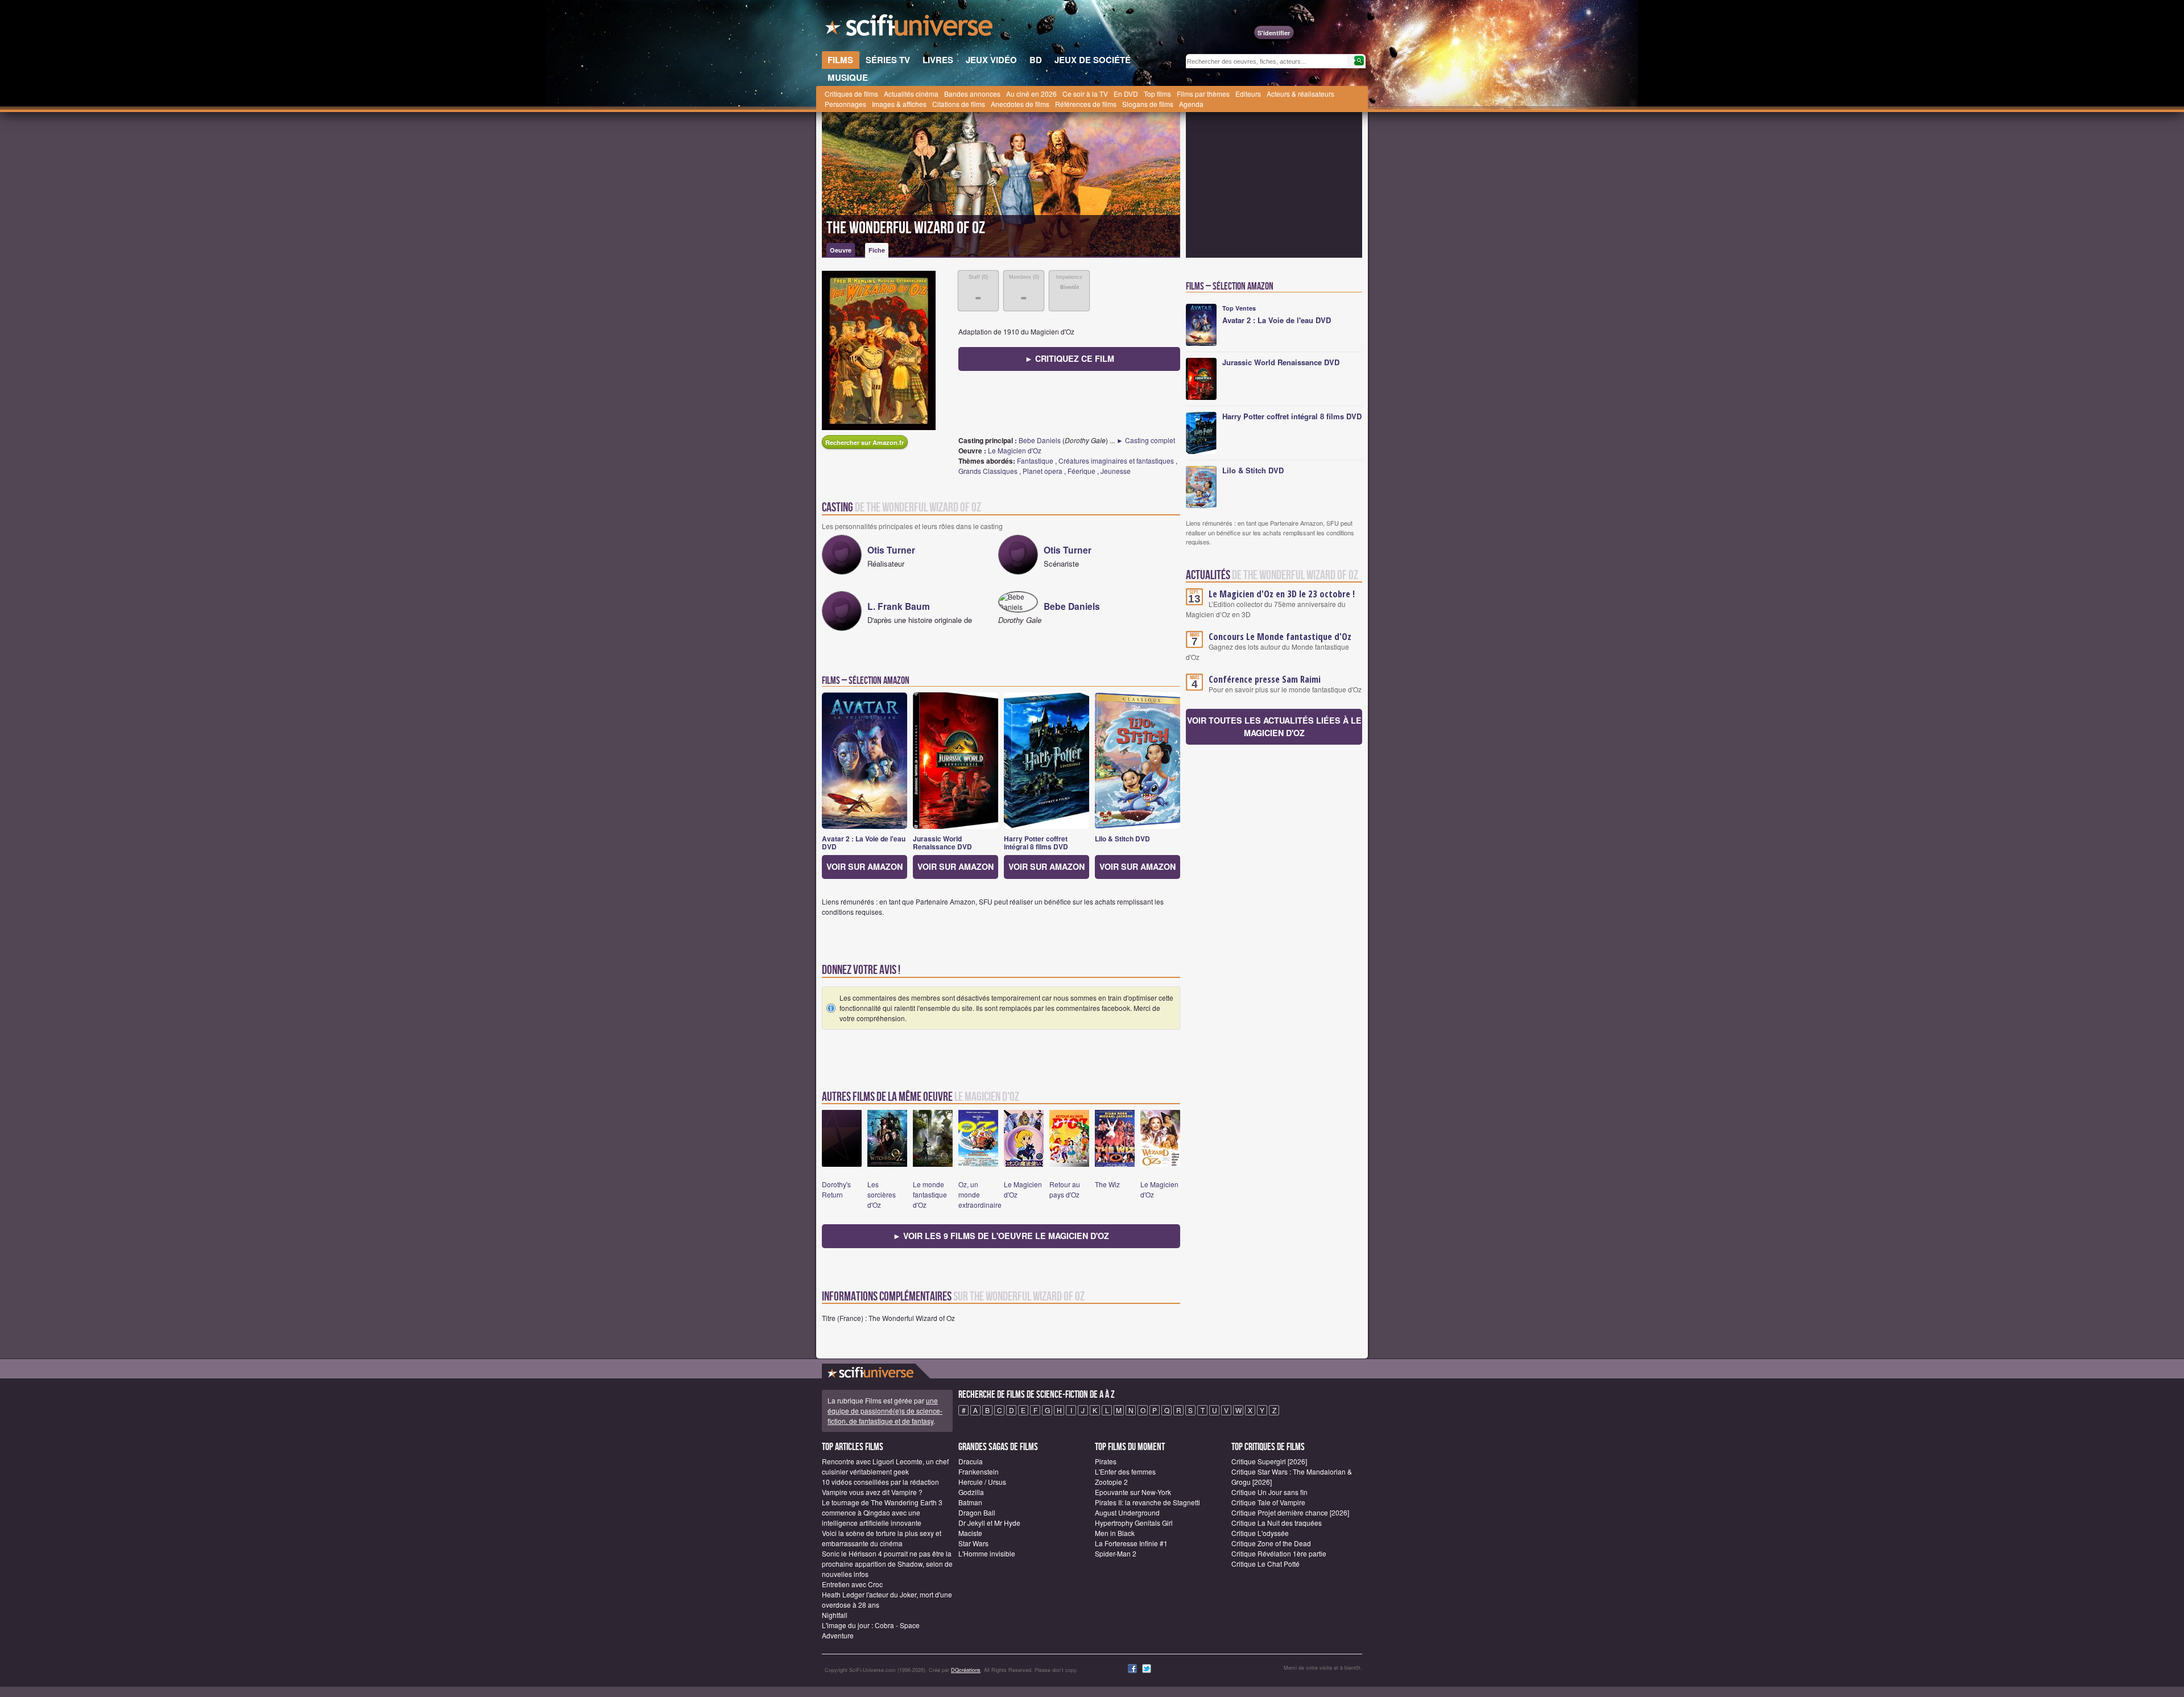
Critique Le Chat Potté (1265, 1564)
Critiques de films (851, 94)
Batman (970, 1502)
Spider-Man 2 (1116, 1553)
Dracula (971, 1461)
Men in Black (1115, 1533)
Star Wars (973, 1543)
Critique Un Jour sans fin (1269, 1492)
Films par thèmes (1203, 94)
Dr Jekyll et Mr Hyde (989, 1523)
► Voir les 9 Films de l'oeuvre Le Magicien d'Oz (1001, 1236)
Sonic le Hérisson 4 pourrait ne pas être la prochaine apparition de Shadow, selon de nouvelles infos (887, 1564)
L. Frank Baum (899, 606)
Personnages (845, 104)
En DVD (1126, 94)
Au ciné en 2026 (1031, 94)
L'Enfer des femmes (1125, 1471)
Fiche (877, 250)
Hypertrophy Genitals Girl (1134, 1523)
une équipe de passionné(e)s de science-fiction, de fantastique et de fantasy (885, 1411)
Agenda (1191, 104)
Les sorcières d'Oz (882, 1194)
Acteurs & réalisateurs (1300, 94)
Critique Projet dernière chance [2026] (1290, 1512)
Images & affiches (899, 104)
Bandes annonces (972, 94)
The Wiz (1107, 1184)
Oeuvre (841, 250)
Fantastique (1035, 461)
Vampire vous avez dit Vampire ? (872, 1492)
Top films (1157, 94)
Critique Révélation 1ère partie (1279, 1553)
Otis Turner (891, 550)
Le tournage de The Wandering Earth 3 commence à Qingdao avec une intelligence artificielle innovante (882, 1512)
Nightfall (835, 1615)
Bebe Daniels (1040, 440)
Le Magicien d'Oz (1015, 450)
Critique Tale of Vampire (1268, 1502)
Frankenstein (979, 1471)
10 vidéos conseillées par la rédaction (880, 1482)
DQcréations (966, 1670)
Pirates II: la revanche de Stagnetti (1147, 1502)
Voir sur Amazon (864, 866)
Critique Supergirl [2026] (1269, 1461)
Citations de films (959, 104)
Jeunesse (1116, 471)
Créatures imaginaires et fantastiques (1116, 461)
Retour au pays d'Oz (1065, 1189)
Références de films (1086, 104)
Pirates (1106, 1461)
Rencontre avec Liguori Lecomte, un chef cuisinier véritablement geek (885, 1466)
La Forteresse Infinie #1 (1131, 1543)
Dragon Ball (977, 1512)
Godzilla (971, 1492)
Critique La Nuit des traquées (1277, 1523)
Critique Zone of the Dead (1271, 1543)
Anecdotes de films (1020, 104)
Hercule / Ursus (982, 1482)
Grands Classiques (988, 471)
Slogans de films (1148, 104)
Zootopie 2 (1111, 1482)
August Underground (1127, 1512)
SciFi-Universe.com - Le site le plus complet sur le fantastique (910, 28)
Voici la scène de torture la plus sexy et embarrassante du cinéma (882, 1538)
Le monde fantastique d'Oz (930, 1194)
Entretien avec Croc (852, 1584)
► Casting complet (1146, 440)
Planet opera (1043, 471)
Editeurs (1248, 94)
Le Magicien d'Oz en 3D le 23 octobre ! (1282, 594)
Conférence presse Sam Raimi (1265, 679)
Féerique (1081, 471)
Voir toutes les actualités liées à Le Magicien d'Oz (1274, 726)
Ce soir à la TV (1085, 94)
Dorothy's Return (836, 1189)
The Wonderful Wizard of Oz (906, 228)
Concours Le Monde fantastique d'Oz (1280, 637)
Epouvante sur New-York (1133, 1492)
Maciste (970, 1533)
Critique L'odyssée (1260, 1533)
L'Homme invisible (987, 1553)
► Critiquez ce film (1070, 358)
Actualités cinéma (911, 94)
